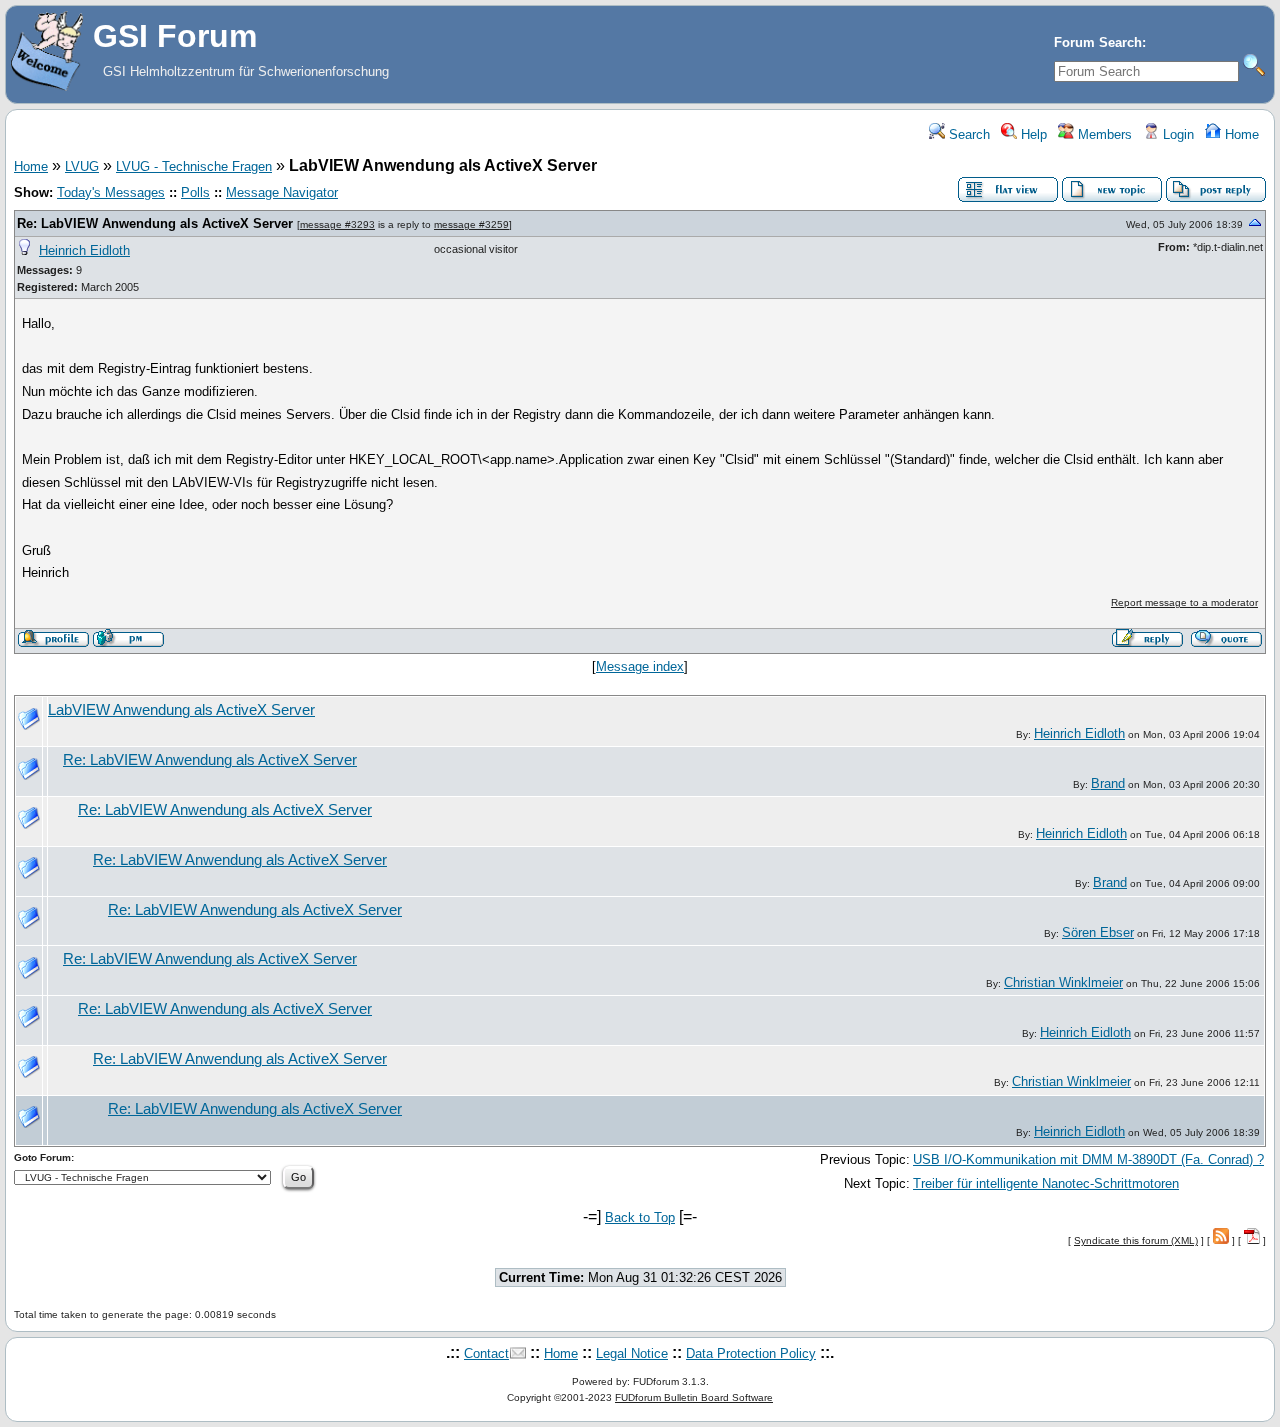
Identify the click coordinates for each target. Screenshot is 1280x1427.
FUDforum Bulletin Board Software (694, 1397)
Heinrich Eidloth (84, 250)
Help (1032, 134)
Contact (486, 1353)
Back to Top (640, 1217)
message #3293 (337, 224)
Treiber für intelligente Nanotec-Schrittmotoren (1046, 1183)
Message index (640, 666)
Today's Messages (111, 192)
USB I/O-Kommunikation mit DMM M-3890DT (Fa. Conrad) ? (1088, 1159)
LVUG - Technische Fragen (194, 166)
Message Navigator (282, 192)
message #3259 (471, 224)
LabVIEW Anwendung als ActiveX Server (181, 710)
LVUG (82, 166)
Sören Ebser (1098, 932)
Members (1103, 134)
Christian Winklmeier (1063, 982)
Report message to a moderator (1184, 602)
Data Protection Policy (751, 1353)
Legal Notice (632, 1353)
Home (1240, 134)
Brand (1108, 783)
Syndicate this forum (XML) (1136, 1240)
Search (967, 134)
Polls (195, 192)
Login (1176, 134)
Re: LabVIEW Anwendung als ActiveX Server (155, 223)
